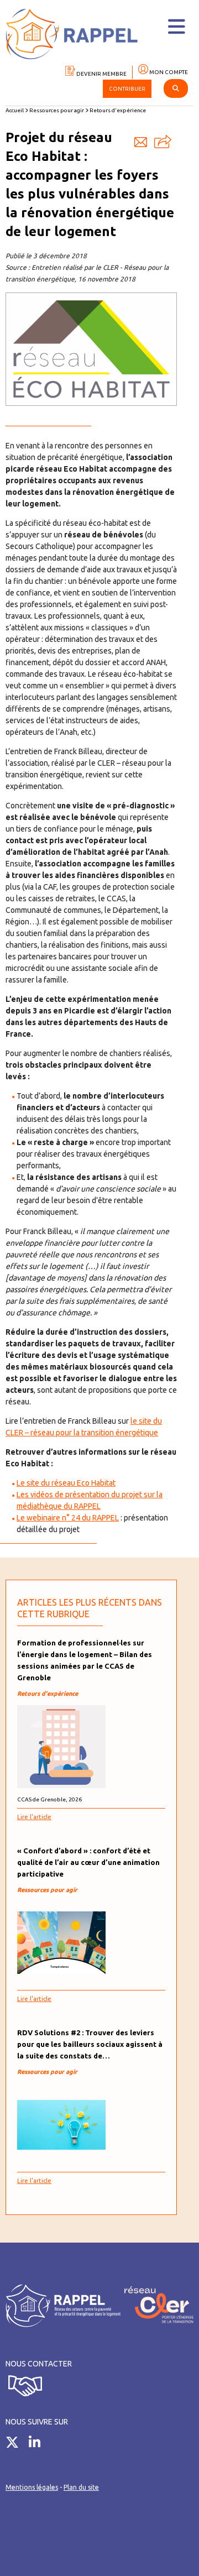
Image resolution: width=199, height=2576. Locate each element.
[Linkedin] (39, 2444)
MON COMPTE (168, 72)
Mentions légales (32, 2487)
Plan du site (81, 2487)
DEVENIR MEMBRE (101, 74)
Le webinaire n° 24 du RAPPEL (68, 1518)
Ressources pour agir (57, 110)
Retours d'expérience (118, 110)
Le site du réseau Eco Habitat (66, 1483)
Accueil (15, 110)
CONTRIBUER (127, 89)
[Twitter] (16, 2444)
